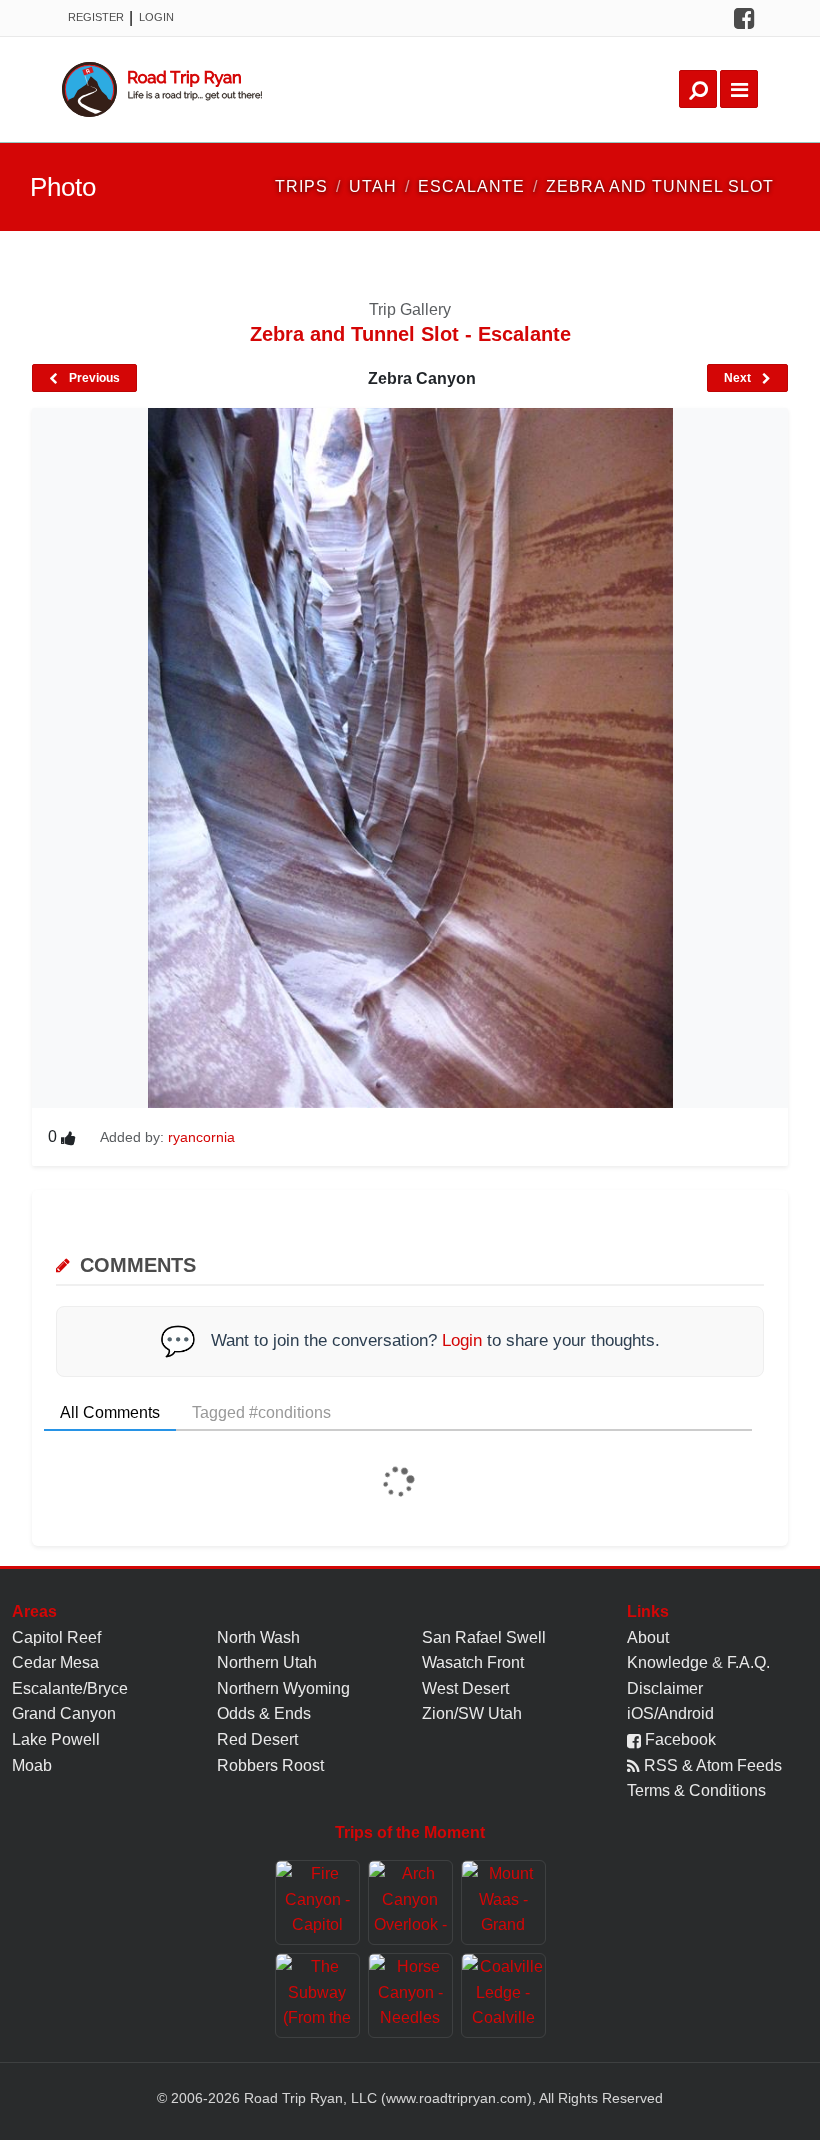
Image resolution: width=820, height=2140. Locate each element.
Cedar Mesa (55, 1662)
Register (96, 17)
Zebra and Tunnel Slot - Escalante (410, 334)
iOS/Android (670, 1713)
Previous (93, 378)
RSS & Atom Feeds (711, 1765)
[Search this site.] (698, 89)
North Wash (258, 1637)
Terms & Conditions (696, 1790)
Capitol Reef (56, 1637)
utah (373, 186)
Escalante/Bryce (70, 1688)
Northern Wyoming (283, 1688)
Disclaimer (665, 1688)
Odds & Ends (264, 1713)
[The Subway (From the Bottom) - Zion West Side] (317, 1995)
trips (301, 186)
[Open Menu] (739, 89)
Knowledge (667, 1662)
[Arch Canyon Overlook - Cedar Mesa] (410, 1902)
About (648, 1637)
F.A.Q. (748, 1662)
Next (739, 378)
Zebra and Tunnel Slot (660, 186)
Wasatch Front (473, 1662)
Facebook (678, 1739)
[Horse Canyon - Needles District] (410, 1995)
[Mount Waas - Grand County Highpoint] (503, 1902)
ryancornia (201, 1137)
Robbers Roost (270, 1765)
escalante (471, 186)
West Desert (465, 1688)
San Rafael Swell (484, 1637)
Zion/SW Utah (472, 1713)
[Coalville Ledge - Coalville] (503, 1995)
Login (156, 17)
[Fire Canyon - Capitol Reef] (317, 1902)
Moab (32, 1765)
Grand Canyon (64, 1713)
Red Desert (257, 1739)
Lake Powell (56, 1739)
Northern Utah (267, 1662)
